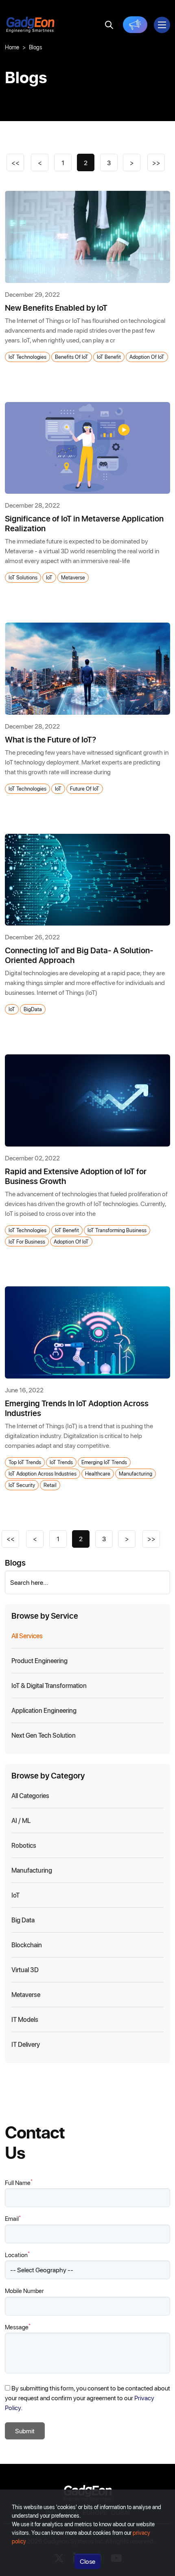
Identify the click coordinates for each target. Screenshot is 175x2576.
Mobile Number (24, 2291)
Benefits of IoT (72, 357)
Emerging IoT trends (104, 1462)
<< (15, 162)
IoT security (22, 1485)
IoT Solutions (23, 577)
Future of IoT (85, 788)
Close (87, 2561)
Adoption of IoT (147, 357)
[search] (109, 25)
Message (18, 2327)
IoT (49, 577)
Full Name (19, 2182)
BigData (33, 1009)
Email (13, 2218)
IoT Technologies (27, 357)
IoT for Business (27, 1241)
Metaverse (73, 577)
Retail (50, 1485)
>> (156, 162)
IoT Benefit (109, 357)
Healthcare (98, 1473)
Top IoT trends (25, 1462)
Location (17, 2255)
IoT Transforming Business (117, 1230)
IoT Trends (61, 1462)
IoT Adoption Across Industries (43, 1473)
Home (12, 47)
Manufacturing (136, 1473)
